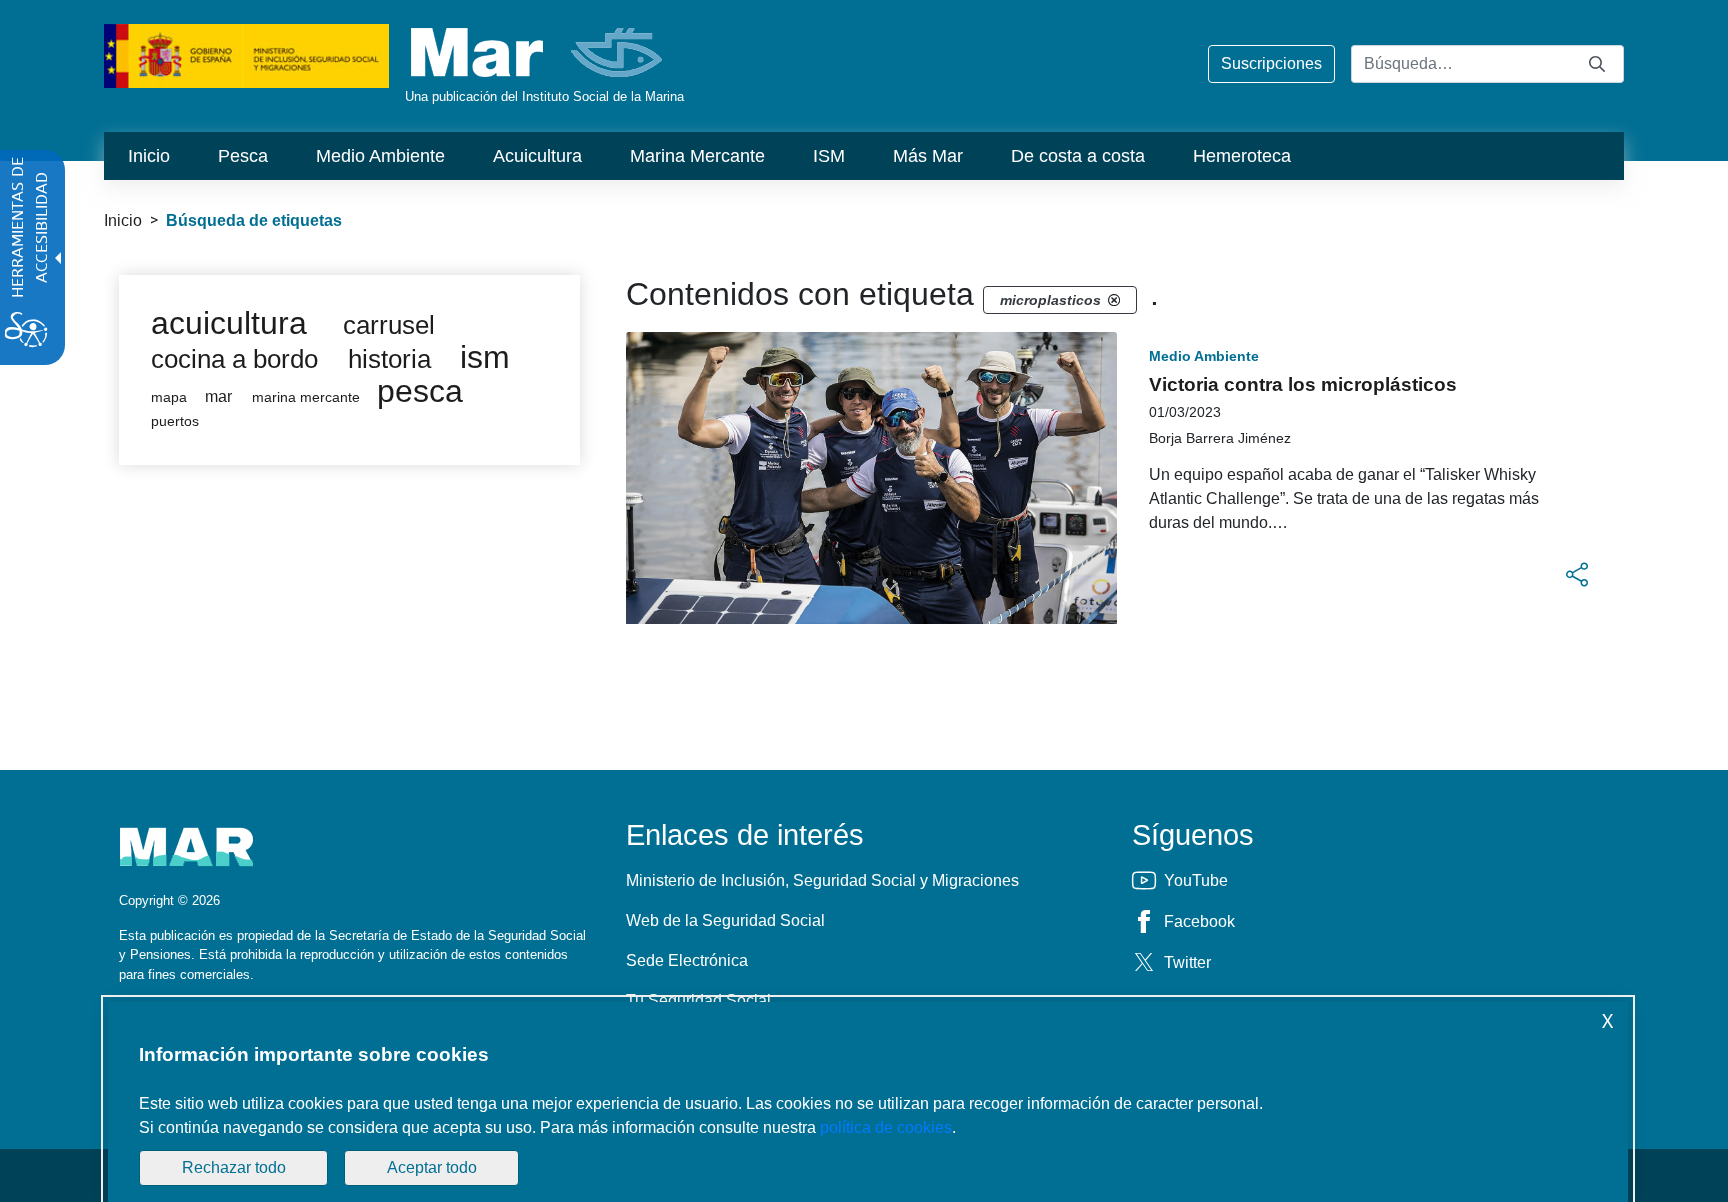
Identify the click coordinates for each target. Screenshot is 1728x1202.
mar (218, 396)
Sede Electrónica (687, 960)
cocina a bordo (234, 359)
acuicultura (229, 323)
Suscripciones (1271, 63)
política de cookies (886, 1127)
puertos (175, 421)
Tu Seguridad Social (698, 1000)
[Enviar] (1597, 63)
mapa (169, 397)
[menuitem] (149, 156)
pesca (420, 391)
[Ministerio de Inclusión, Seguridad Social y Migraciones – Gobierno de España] (246, 54)
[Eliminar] (1114, 300)
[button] (1577, 575)
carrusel (389, 325)
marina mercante (306, 397)
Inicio (123, 220)
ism (485, 357)
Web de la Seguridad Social (725, 920)
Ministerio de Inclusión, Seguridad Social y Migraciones (822, 880)
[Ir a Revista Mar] (538, 52)
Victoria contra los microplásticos (1303, 384)
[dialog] (868, 1102)
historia (389, 359)
